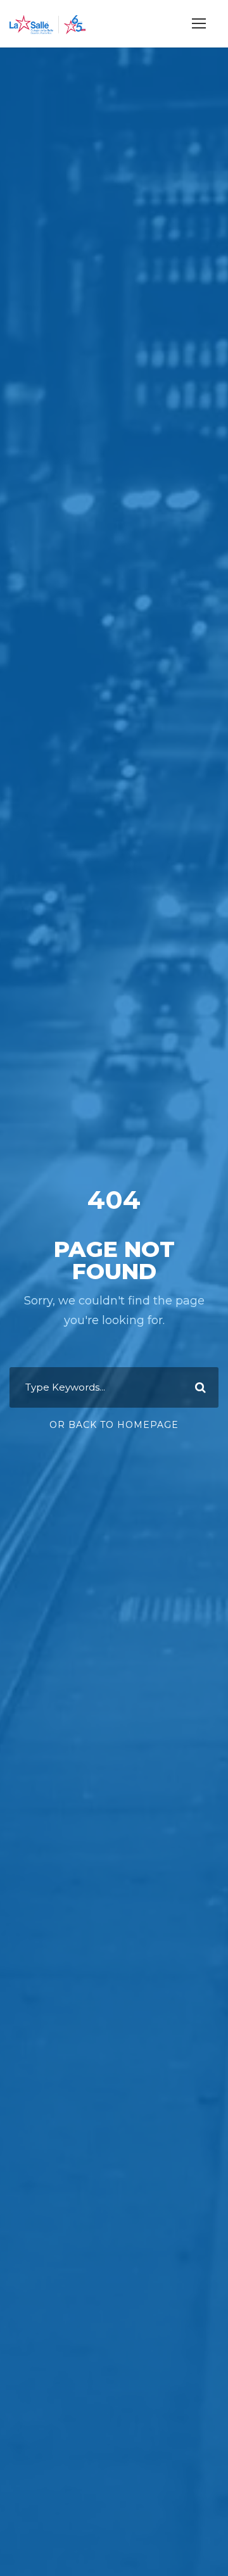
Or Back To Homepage (114, 1425)
